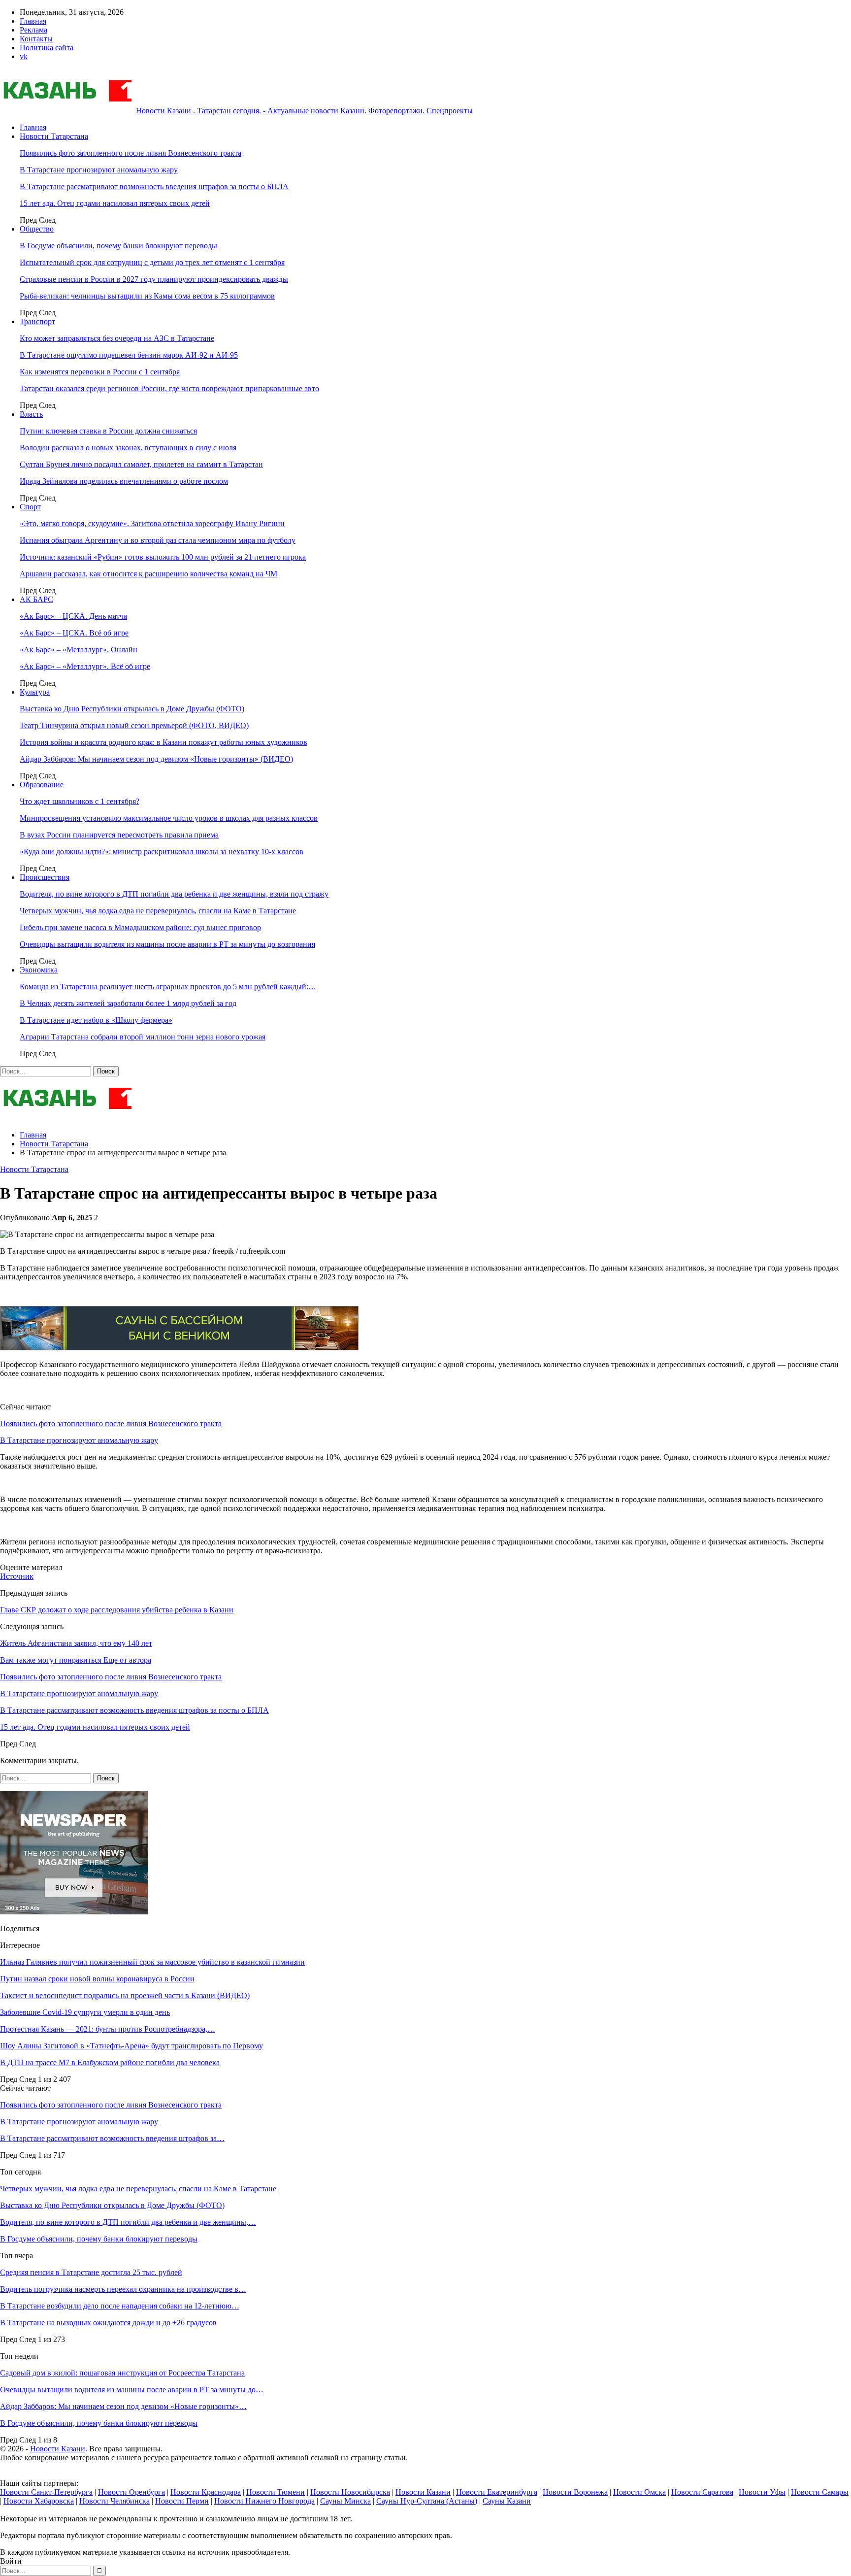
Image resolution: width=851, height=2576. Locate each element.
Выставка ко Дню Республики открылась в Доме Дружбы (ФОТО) (132, 709)
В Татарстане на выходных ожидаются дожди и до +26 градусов (108, 2323)
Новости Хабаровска (39, 2501)
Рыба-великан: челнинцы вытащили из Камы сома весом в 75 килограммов (147, 296)
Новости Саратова (702, 2492)
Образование (42, 785)
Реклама (33, 30)
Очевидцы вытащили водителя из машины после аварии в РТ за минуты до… (132, 2390)
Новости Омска (639, 2492)
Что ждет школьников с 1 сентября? (80, 801)
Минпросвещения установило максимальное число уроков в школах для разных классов (169, 818)
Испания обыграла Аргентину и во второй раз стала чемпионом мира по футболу (158, 540)
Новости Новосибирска (350, 2492)
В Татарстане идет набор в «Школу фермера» (96, 1020)
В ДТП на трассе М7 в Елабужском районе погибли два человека (110, 2062)
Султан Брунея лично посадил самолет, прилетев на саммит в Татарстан (141, 464)
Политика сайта (47, 48)
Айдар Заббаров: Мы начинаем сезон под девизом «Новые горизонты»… (123, 2406)
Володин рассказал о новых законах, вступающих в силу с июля (128, 448)
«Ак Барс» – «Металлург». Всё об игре (85, 666)
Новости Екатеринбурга (497, 2492)
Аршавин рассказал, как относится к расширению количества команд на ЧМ (148, 574)
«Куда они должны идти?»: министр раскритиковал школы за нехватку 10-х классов (162, 852)
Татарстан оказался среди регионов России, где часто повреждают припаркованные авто (169, 388)
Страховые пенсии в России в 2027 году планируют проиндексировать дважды (154, 279)
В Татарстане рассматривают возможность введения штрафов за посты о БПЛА (154, 186)
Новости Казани (58, 2449)
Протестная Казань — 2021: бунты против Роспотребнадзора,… (108, 2029)
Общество (37, 229)
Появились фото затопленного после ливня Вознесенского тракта (131, 153)
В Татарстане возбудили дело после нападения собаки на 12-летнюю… (120, 2306)
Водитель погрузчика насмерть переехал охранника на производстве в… (123, 2289)
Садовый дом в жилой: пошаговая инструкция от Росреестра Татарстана (122, 2373)
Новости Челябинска (115, 2501)
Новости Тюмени (276, 2492)
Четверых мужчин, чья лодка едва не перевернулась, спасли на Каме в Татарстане (158, 911)
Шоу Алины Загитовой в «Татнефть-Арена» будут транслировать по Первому (131, 2046)
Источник (17, 1576)
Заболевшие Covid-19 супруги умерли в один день (85, 2012)
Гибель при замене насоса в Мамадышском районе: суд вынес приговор (140, 927)
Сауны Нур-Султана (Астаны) (427, 2501)
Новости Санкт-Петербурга (46, 2492)
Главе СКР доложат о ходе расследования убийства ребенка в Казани (117, 1610)
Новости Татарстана (54, 136)
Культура (35, 692)
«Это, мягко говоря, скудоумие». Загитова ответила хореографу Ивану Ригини (152, 523)
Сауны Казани (507, 2501)
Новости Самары (820, 2492)
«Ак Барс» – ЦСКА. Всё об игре (74, 633)
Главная (33, 21)
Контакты (36, 39)
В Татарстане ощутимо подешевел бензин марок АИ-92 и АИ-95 (129, 355)
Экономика (39, 970)
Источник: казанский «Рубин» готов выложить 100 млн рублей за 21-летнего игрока (163, 557)
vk (24, 56)
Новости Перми (182, 2501)
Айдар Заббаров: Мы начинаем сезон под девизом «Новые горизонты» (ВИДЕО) (156, 759)
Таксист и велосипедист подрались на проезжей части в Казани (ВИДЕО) (125, 1995)
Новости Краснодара (206, 2492)
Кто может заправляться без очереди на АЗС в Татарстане (117, 338)
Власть (31, 414)
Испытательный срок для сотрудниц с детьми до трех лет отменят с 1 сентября (152, 262)
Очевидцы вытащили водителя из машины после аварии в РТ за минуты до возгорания (167, 944)
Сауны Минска (345, 2501)
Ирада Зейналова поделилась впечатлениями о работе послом (124, 481)
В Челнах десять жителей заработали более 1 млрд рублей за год (128, 1003)
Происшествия (45, 877)
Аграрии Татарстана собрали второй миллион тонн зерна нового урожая (143, 1037)
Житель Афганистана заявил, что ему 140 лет (76, 1643)
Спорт (30, 507)
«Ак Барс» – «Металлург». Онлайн (79, 650)
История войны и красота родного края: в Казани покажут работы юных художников (164, 742)
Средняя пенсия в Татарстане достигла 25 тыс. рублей (91, 2272)
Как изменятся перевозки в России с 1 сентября (100, 372)
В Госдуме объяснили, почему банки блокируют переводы (118, 246)
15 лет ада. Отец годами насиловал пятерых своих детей (115, 203)
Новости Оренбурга (131, 2492)
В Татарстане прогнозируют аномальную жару (99, 170)
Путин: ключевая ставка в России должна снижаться (108, 431)
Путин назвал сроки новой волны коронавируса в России (97, 1979)
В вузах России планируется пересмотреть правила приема (119, 835)
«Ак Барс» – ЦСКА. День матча (73, 616)
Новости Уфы (762, 2492)
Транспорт (37, 321)
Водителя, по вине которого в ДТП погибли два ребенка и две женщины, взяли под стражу (174, 894)
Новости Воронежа (575, 2492)
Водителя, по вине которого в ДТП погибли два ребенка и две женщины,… (128, 2222)
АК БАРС (36, 599)
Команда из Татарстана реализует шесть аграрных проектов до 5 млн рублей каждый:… (168, 987)
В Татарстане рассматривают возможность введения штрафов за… (112, 2138)
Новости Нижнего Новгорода (264, 2501)
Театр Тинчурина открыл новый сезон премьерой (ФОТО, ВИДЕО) (134, 725)
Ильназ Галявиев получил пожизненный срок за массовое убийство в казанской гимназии (152, 1962)
